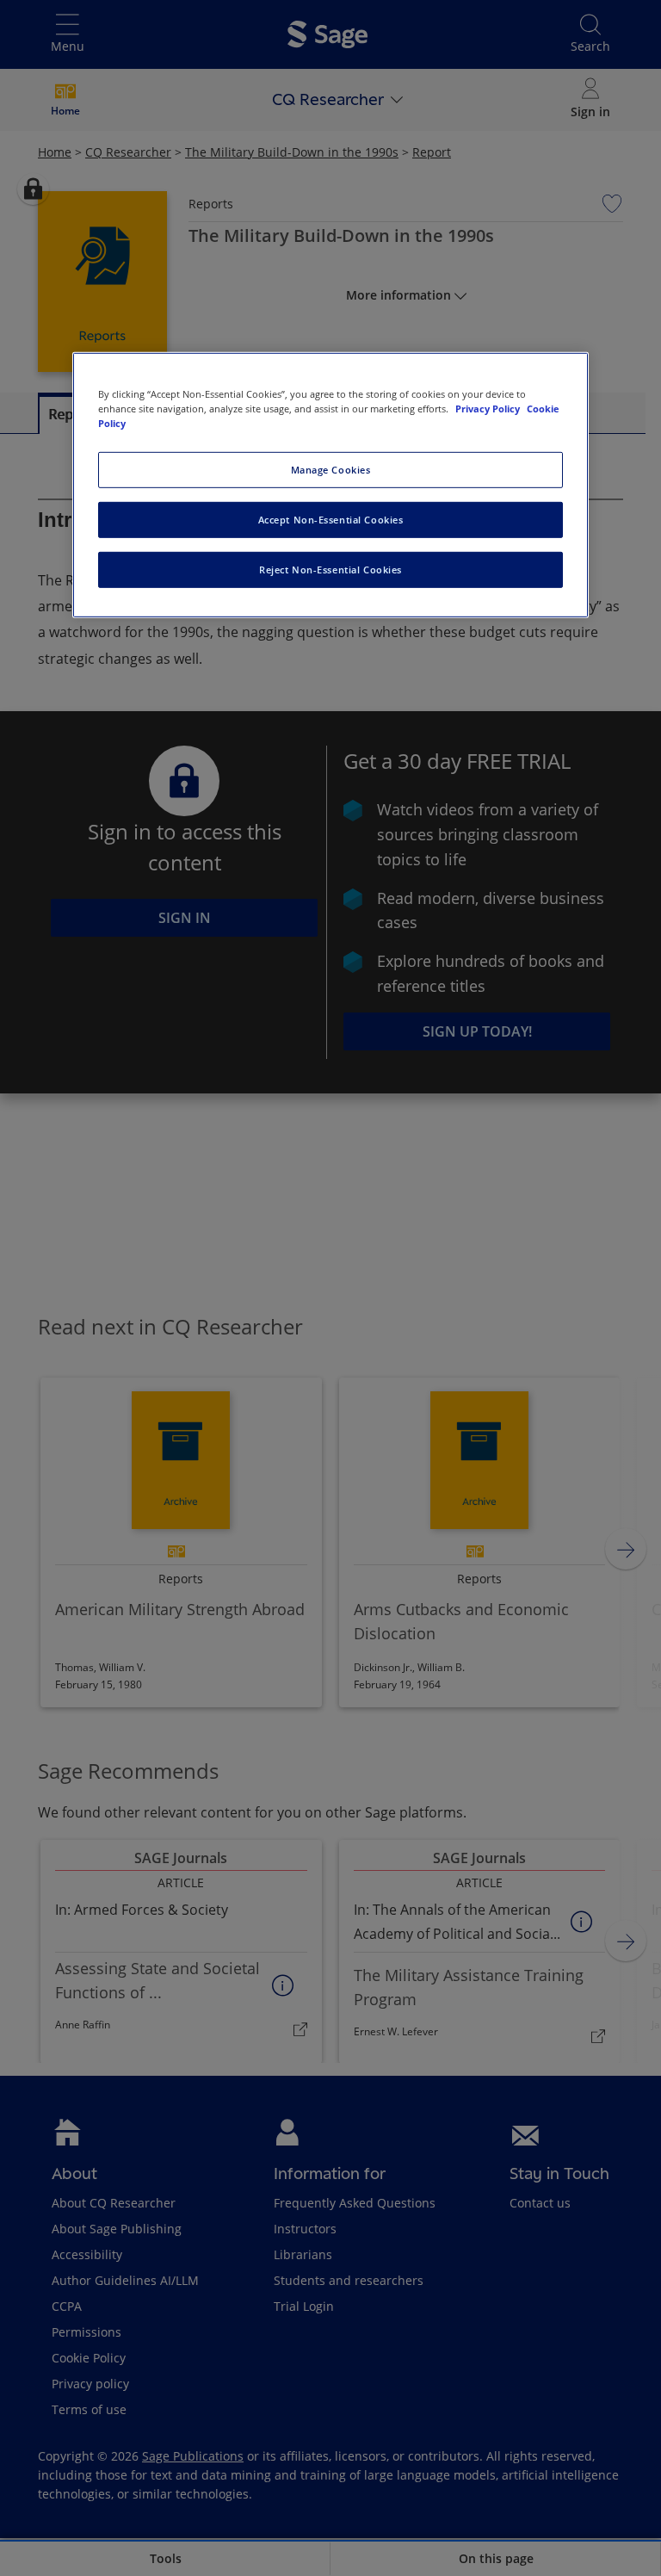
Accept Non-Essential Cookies (331, 520)
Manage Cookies (331, 470)
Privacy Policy (489, 409)
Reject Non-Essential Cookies (330, 570)
